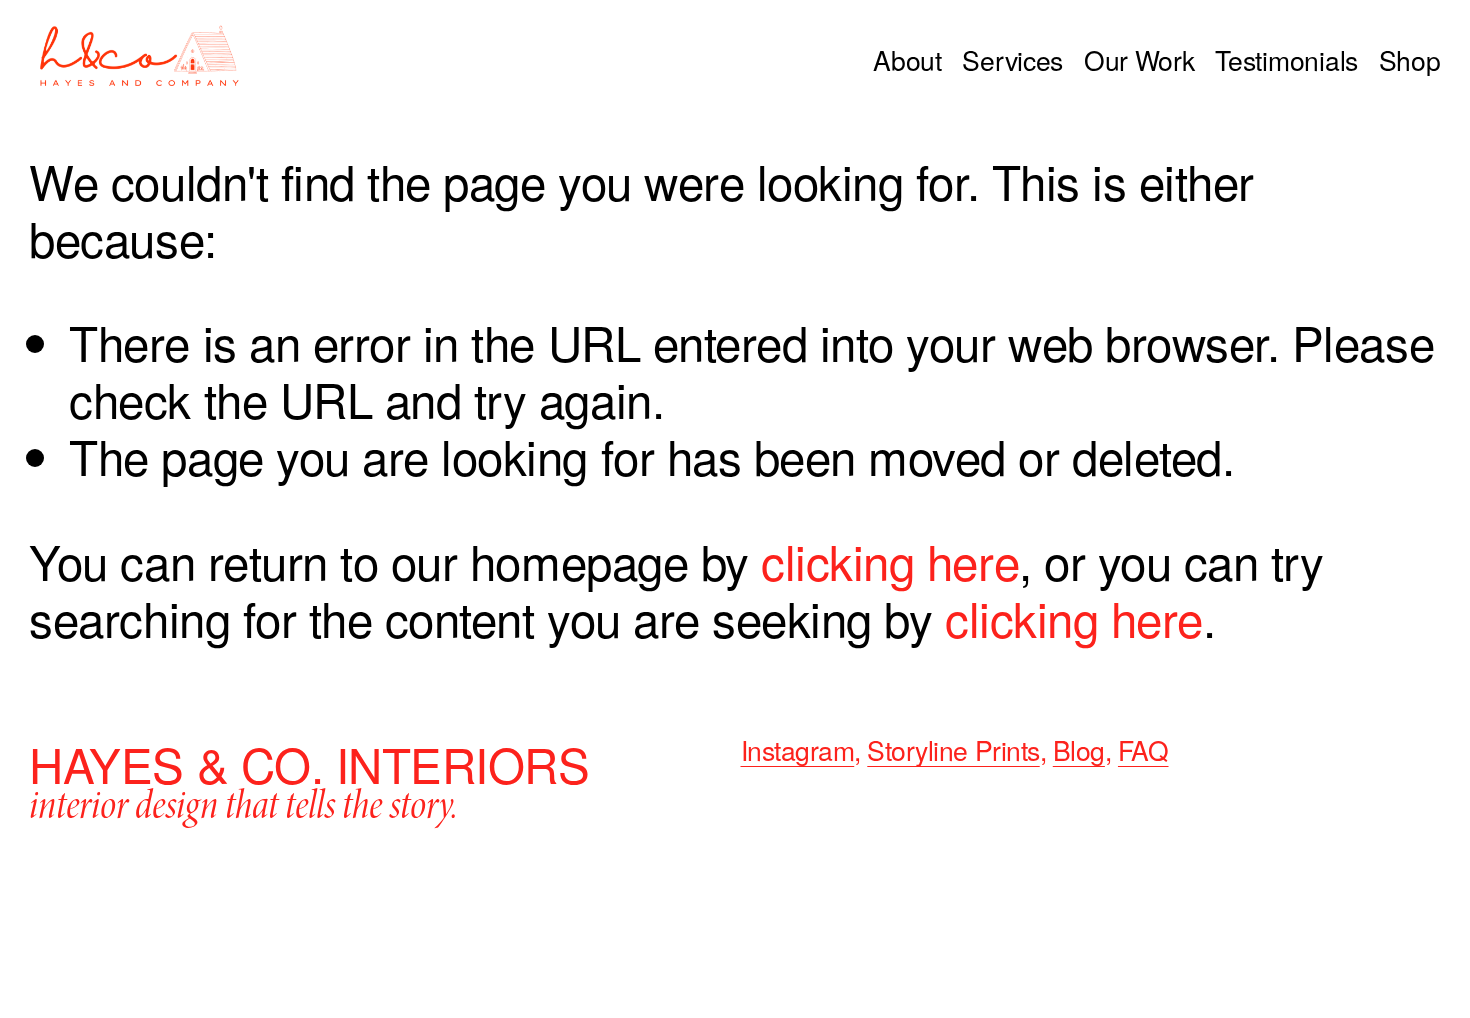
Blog (1079, 751)
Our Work (1139, 60)
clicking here (890, 560)
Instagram (798, 751)
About (907, 60)
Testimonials (1286, 60)
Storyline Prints (953, 751)
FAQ (1143, 751)
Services (1012, 60)
